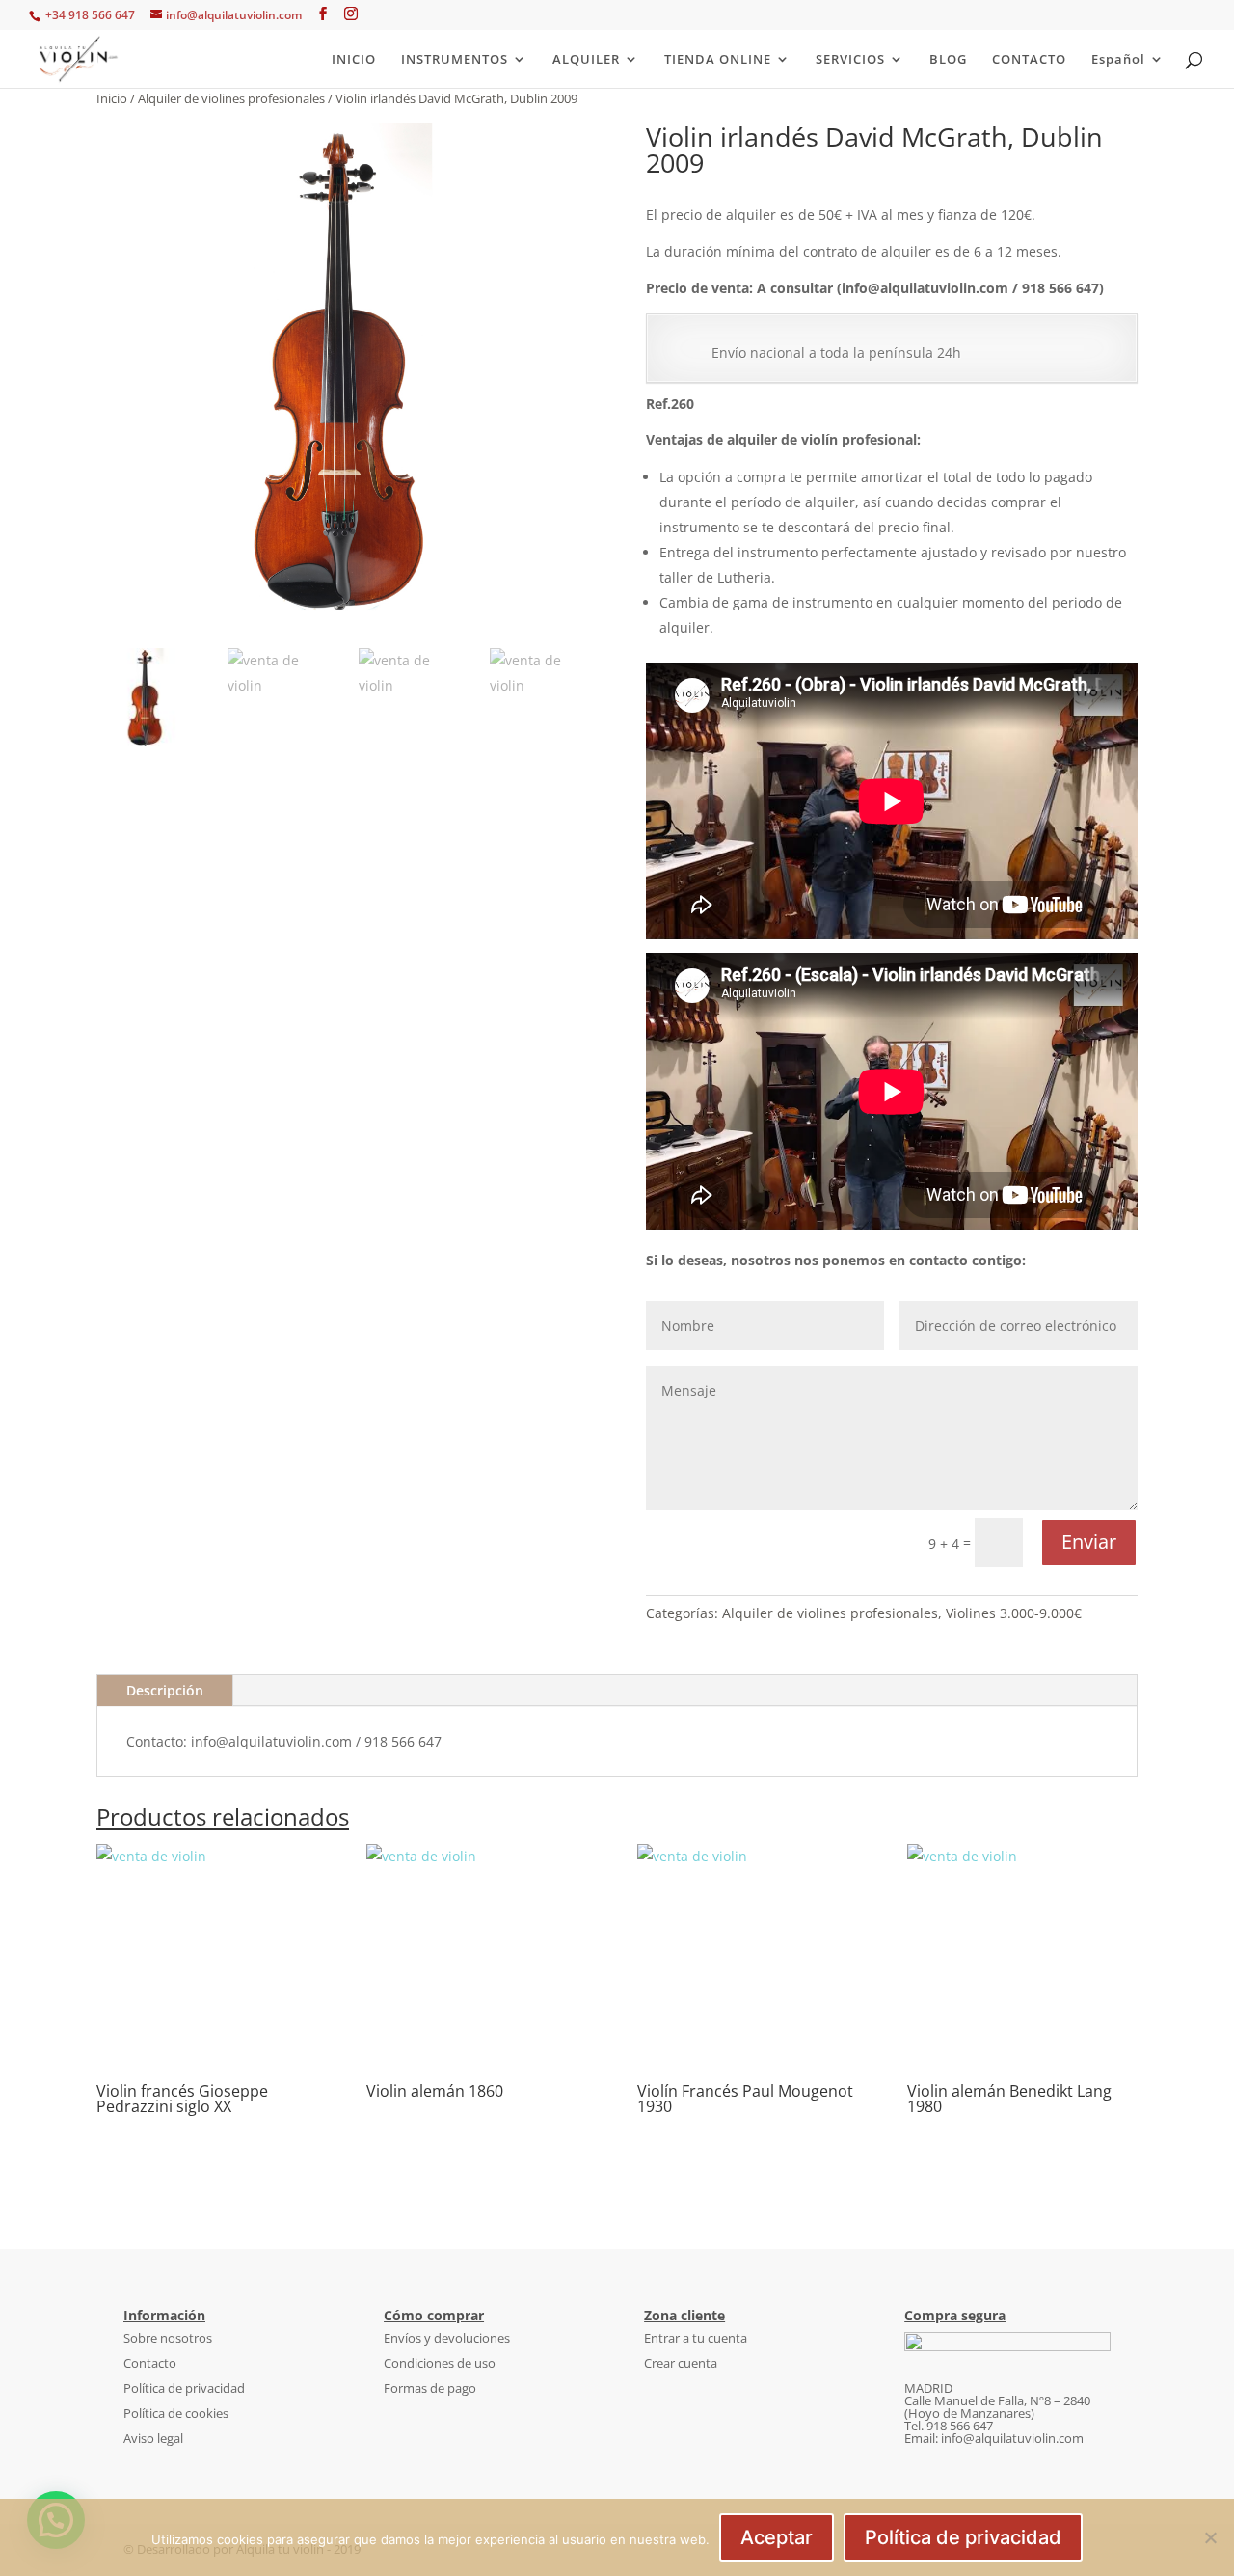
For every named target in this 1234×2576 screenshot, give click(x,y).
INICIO (354, 60)
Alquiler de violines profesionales (231, 98)
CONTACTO (1029, 60)
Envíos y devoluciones (447, 2338)
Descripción (165, 1690)
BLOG (948, 60)
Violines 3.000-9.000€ (1014, 1613)
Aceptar (777, 2537)
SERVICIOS (850, 60)
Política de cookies (176, 2413)
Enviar (1089, 1542)
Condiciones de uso (440, 2363)
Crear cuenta (681, 2363)
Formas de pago (430, 2388)
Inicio (112, 98)
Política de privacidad (184, 2388)
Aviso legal (153, 2438)
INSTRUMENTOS (455, 60)
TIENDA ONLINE (718, 60)
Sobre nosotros (168, 2338)
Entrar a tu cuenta (696, 2338)
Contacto (150, 2363)
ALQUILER (586, 60)
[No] (1210, 2537)
